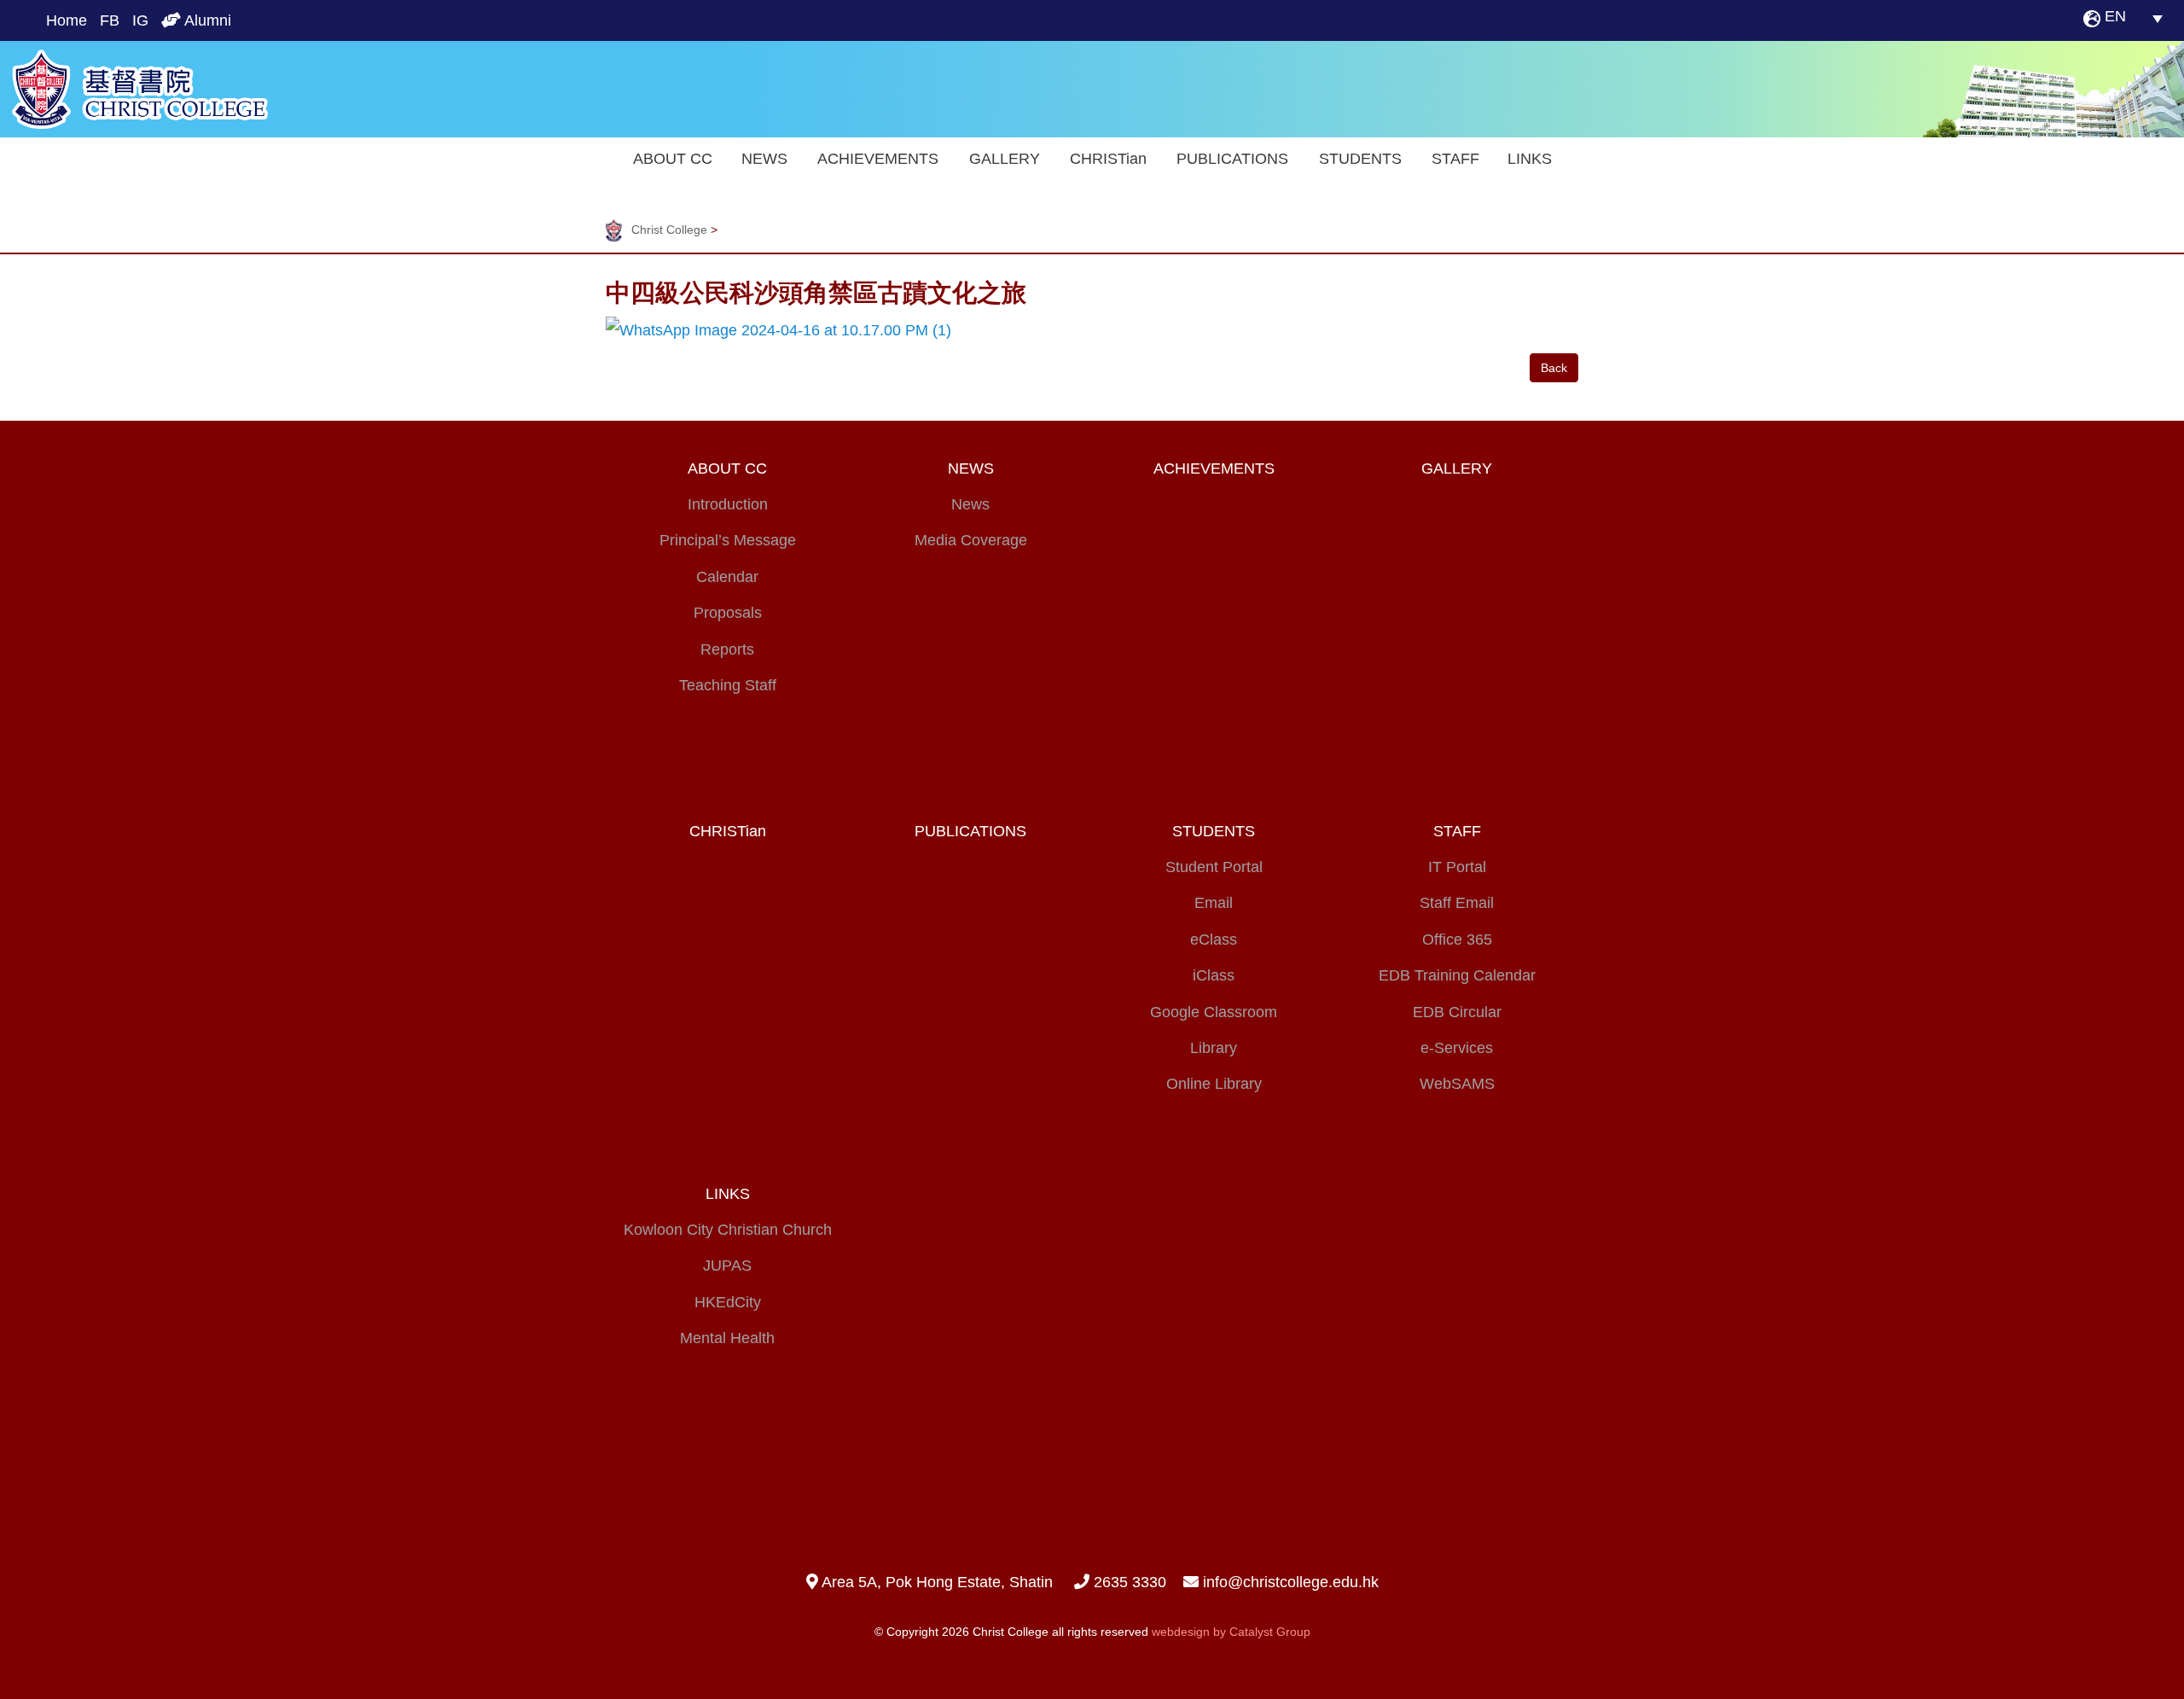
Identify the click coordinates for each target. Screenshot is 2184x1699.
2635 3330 (1128, 1582)
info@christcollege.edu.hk (1291, 1582)
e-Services (1457, 1048)
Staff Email (1457, 903)
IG (140, 20)
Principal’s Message (728, 540)
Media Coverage (971, 540)
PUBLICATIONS (1232, 159)
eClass (1214, 940)
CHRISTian (1108, 159)
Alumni (206, 20)
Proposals (728, 613)
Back (1554, 368)
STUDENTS (1360, 159)
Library (1214, 1048)
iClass (1214, 975)
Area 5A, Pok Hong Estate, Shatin (935, 1582)
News (970, 504)
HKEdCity (728, 1302)
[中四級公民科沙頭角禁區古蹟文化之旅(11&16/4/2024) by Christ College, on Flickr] (778, 329)
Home (67, 20)
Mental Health (727, 1338)
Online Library (1214, 1084)
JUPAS (727, 1266)
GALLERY (1005, 159)
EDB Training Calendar (1457, 975)
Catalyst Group (1270, 1632)
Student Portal (1214, 867)
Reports (727, 649)
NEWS (764, 159)
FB (110, 20)
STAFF (1455, 159)
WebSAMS (1457, 1084)
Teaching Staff (728, 685)
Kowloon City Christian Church (728, 1230)
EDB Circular (1457, 1012)
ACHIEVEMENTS (878, 159)
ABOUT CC (673, 159)
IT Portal (1457, 867)
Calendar (727, 577)
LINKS (1530, 159)
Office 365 (1457, 940)
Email (1214, 903)
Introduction (728, 504)
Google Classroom (1214, 1012)
